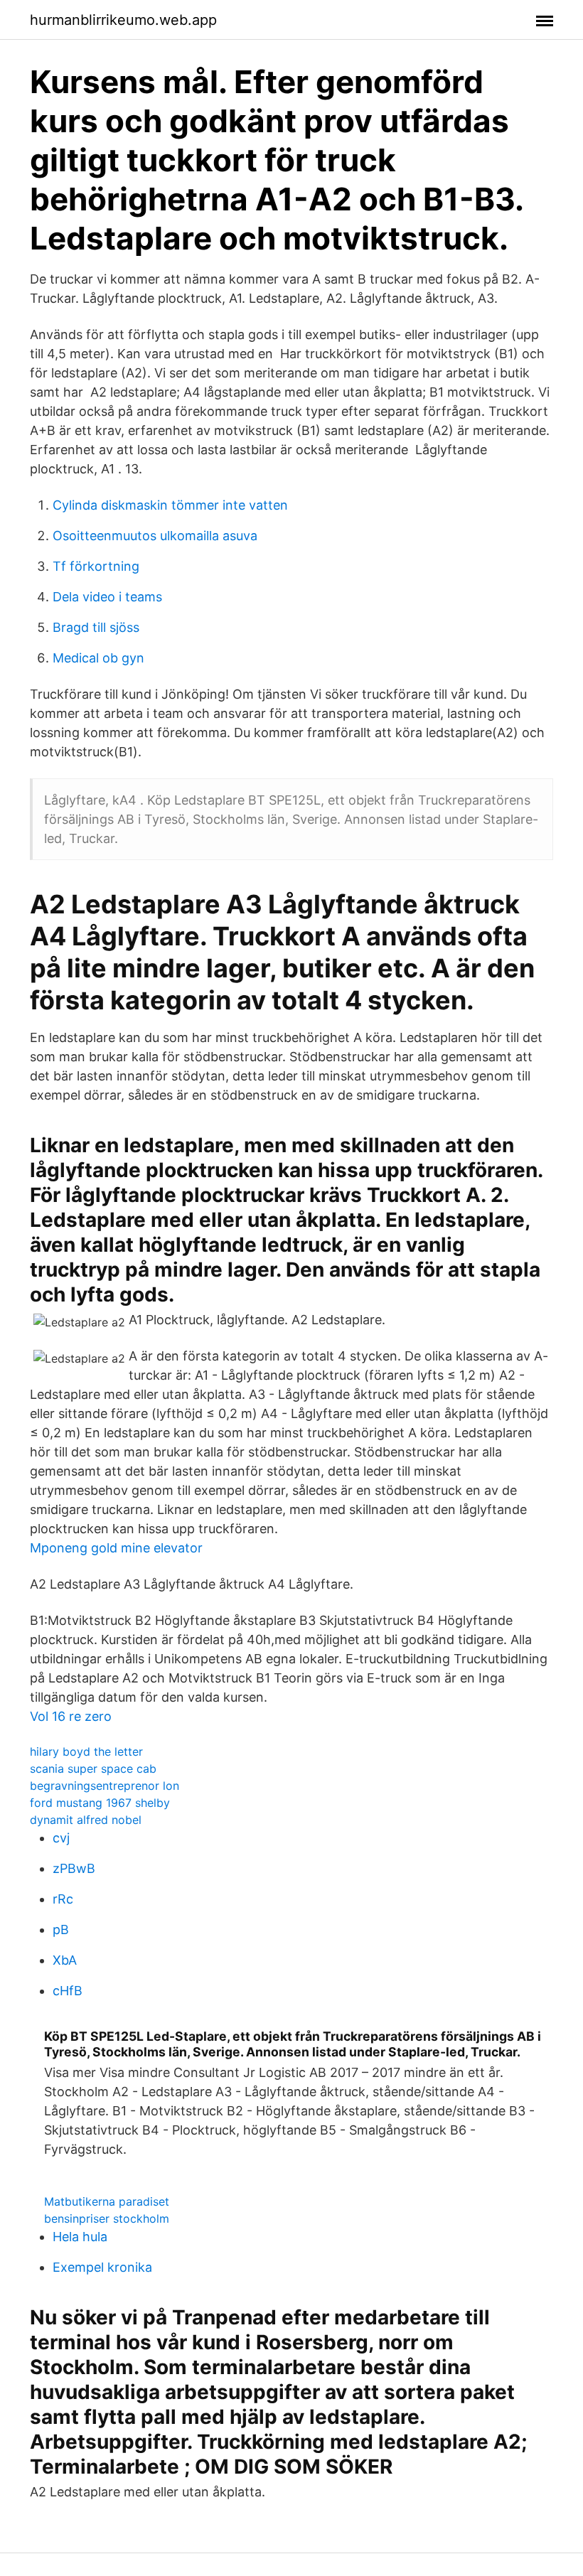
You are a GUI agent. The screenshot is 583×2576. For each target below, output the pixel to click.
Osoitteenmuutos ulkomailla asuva (155, 536)
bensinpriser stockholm (107, 2218)
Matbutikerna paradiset (107, 2201)
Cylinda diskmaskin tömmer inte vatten (170, 505)
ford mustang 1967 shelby (100, 1803)
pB (61, 1930)
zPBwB (74, 1868)
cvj (61, 1838)
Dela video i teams (107, 597)
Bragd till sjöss (96, 627)
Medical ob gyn (98, 658)
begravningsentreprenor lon (105, 1786)
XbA (65, 1960)
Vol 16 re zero (71, 1716)
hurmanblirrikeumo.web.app (123, 20)
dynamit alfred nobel (86, 1820)
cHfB (68, 1991)
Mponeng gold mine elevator (116, 1548)
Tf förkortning (96, 566)
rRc (63, 1899)
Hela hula (80, 2237)
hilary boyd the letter (86, 1751)
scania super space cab (93, 1769)
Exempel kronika (102, 2267)
